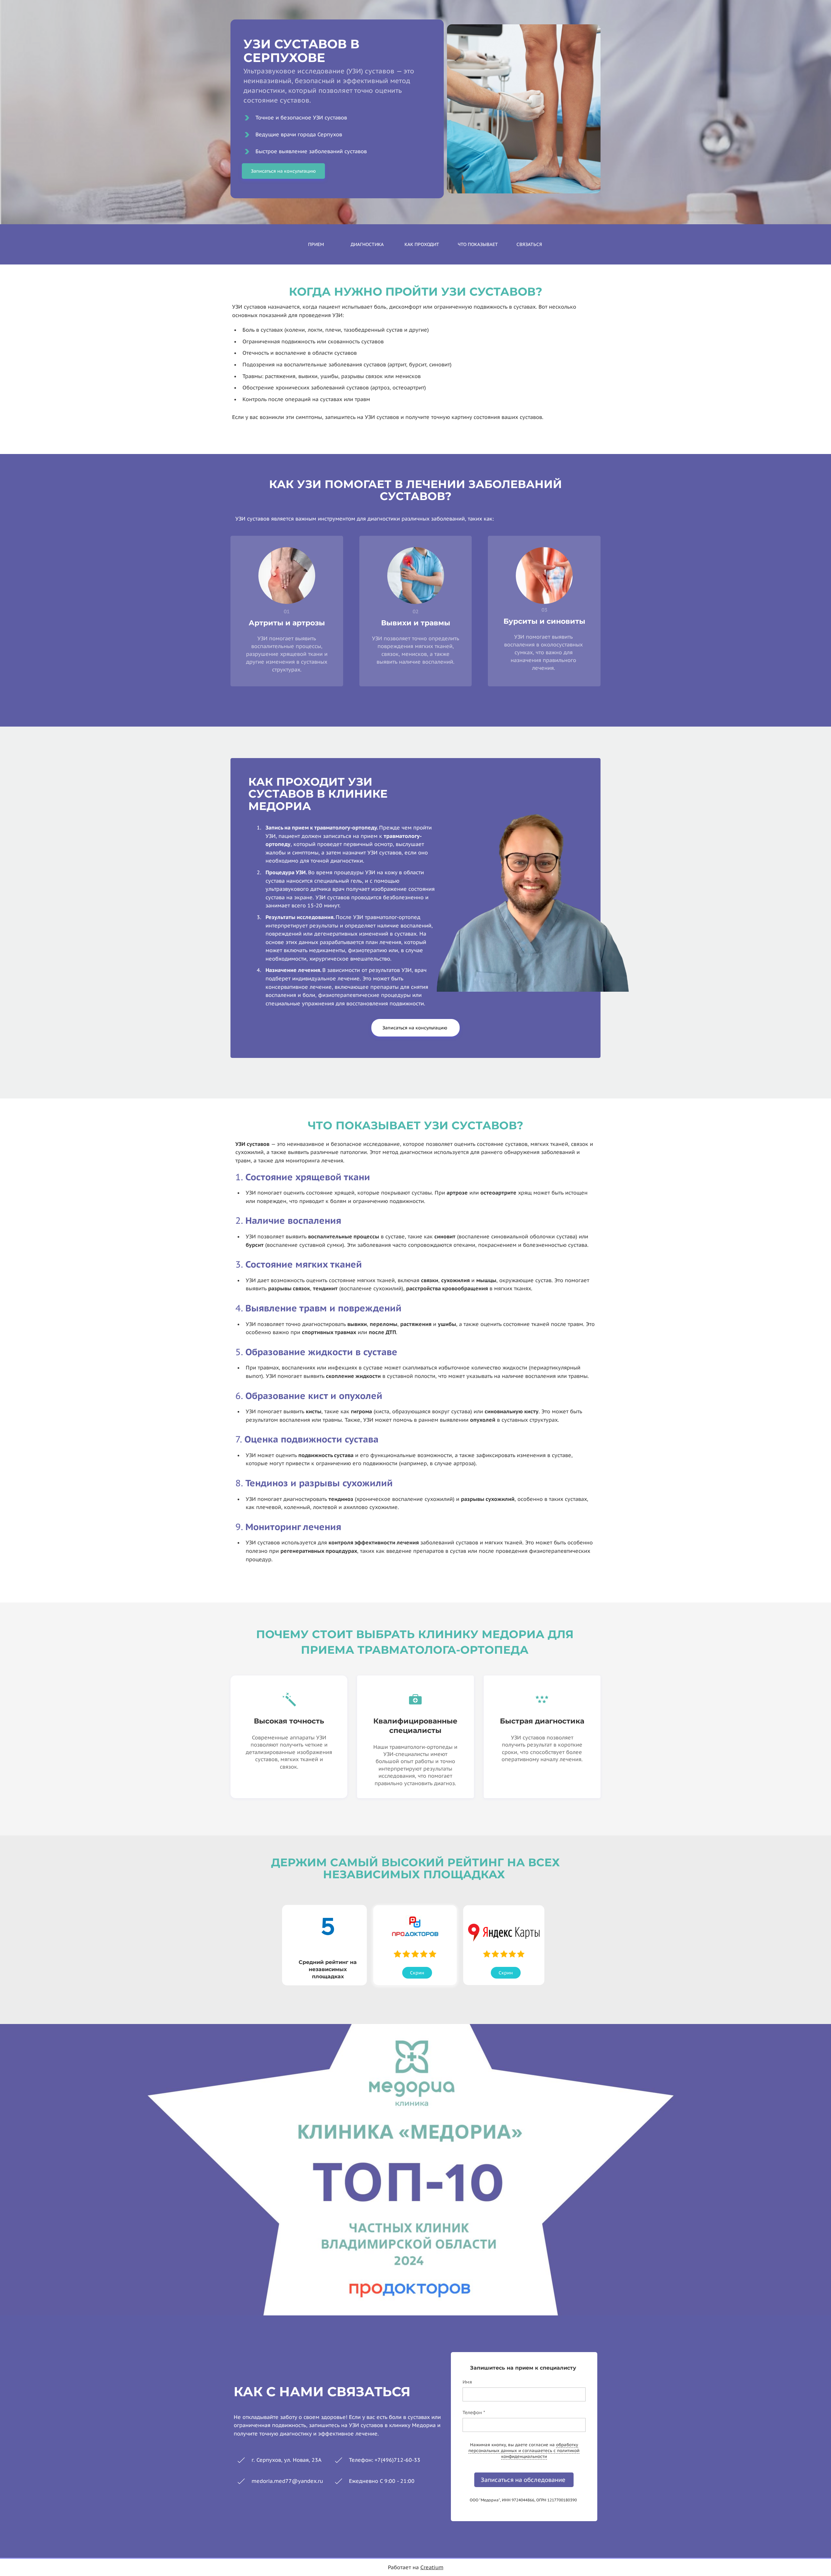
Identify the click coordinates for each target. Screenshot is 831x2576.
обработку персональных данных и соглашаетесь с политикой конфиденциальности (524, 2451)
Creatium (432, 2567)
